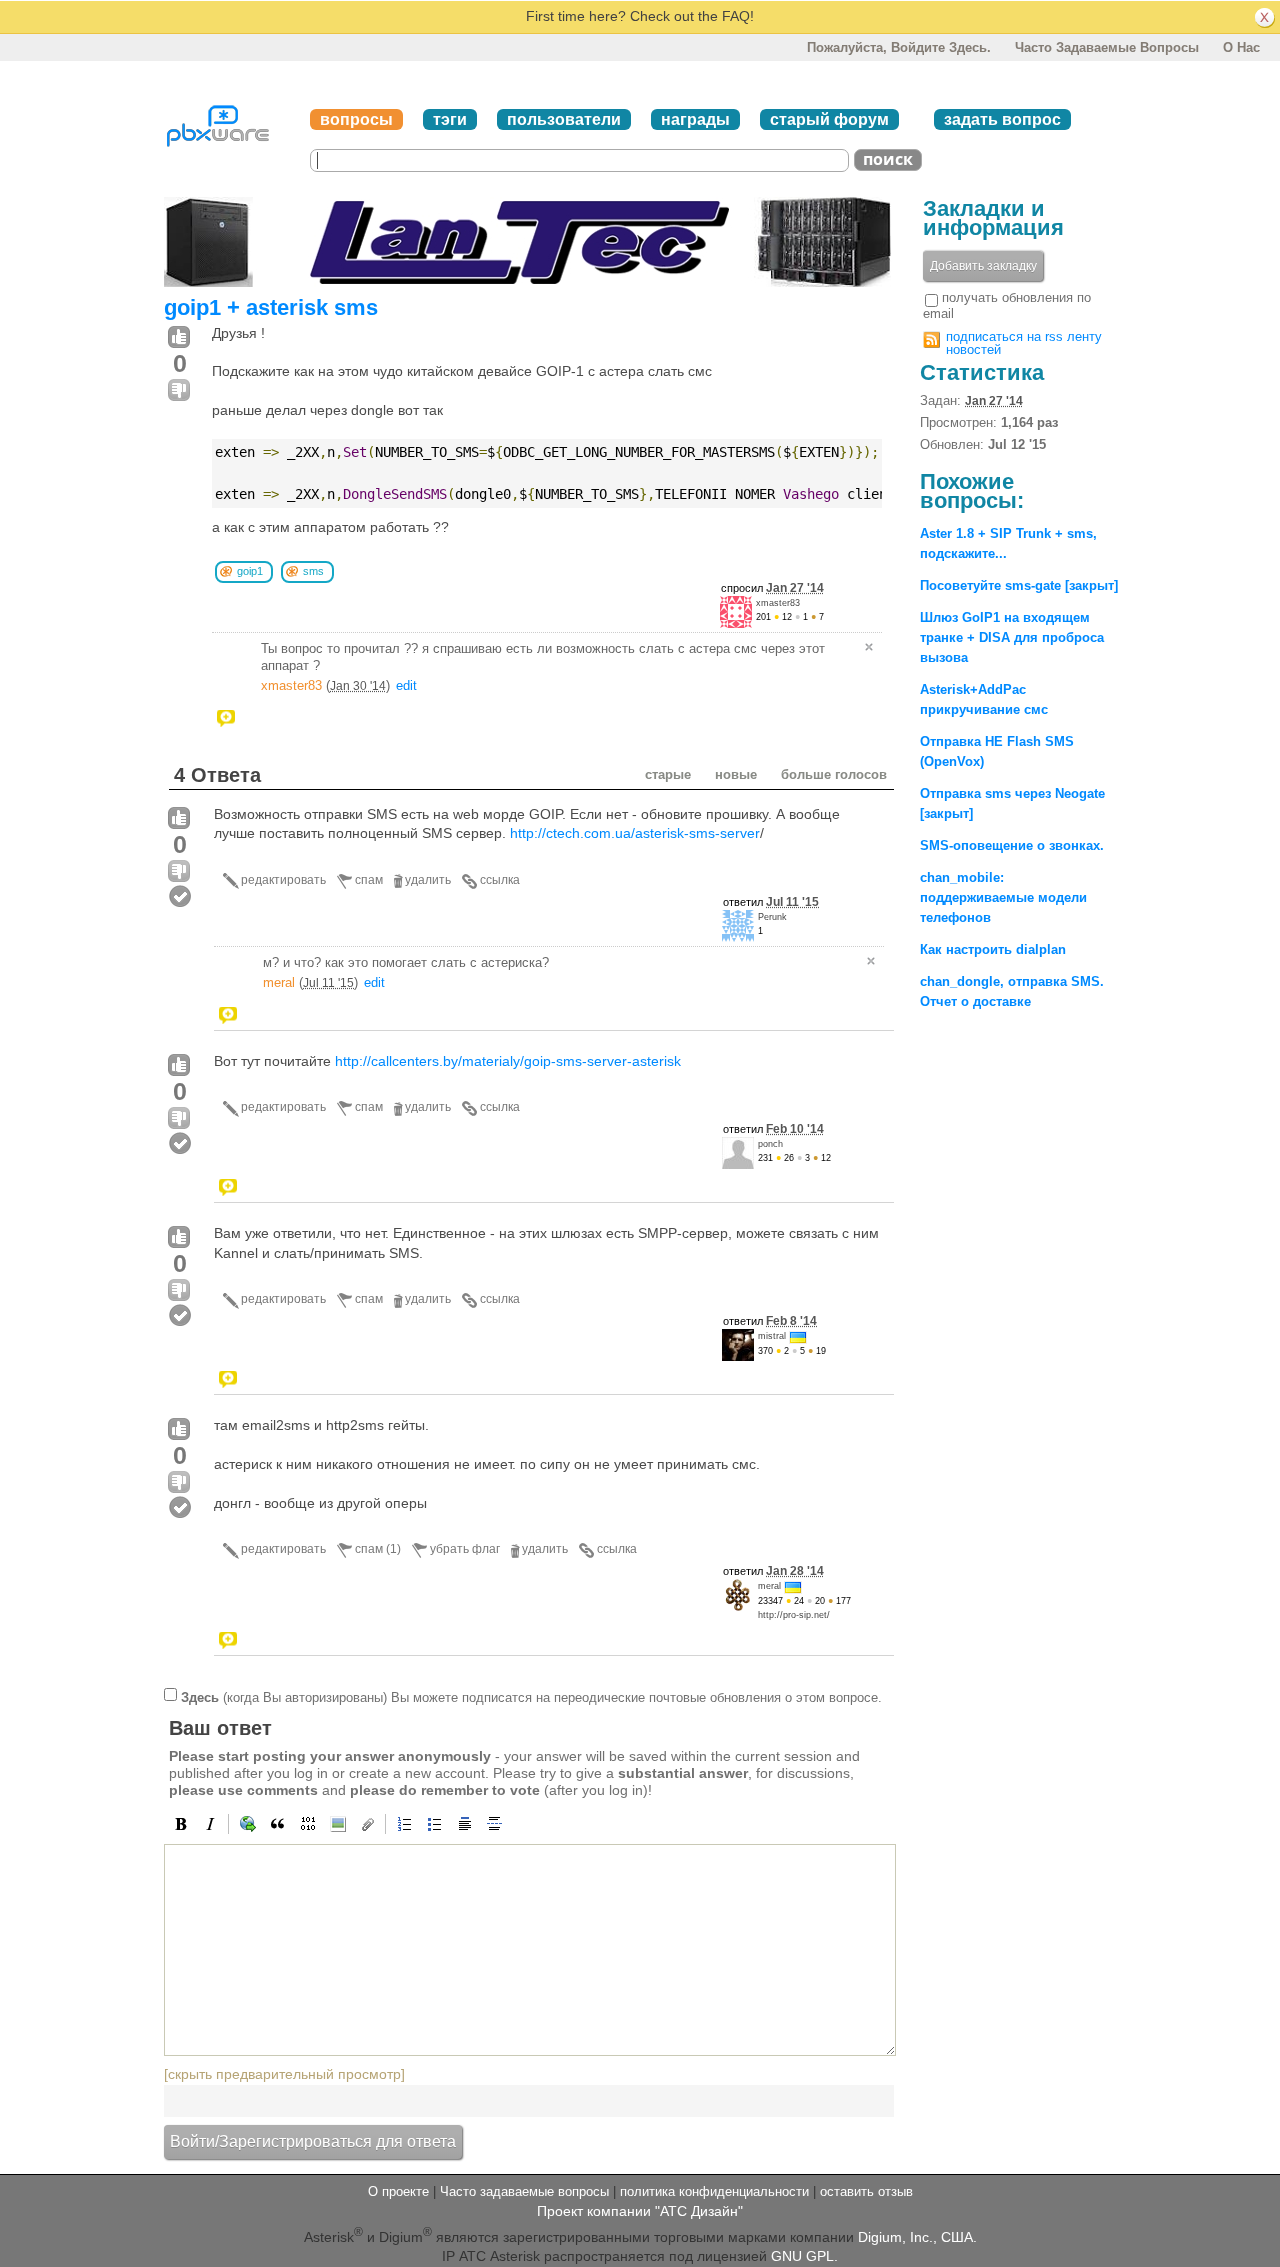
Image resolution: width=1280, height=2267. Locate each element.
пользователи (564, 119)
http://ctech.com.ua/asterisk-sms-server (635, 833)
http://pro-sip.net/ (794, 1615)
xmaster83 (778, 603)
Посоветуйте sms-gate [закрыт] (1019, 585)
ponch (770, 1144)
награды (695, 119)
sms (313, 571)
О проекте (398, 2191)
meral (279, 982)
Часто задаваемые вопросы (1107, 47)
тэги (450, 119)
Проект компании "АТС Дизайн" (640, 2211)
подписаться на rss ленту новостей (1024, 343)
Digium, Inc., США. (917, 2237)
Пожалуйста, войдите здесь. (899, 47)
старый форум (829, 119)
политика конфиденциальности (714, 2191)
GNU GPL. (804, 2256)
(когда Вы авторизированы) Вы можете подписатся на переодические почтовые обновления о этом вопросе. (531, 1697)
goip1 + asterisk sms (271, 307)
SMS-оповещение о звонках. (1012, 845)
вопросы (356, 119)
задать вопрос (1002, 119)
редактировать (283, 880)
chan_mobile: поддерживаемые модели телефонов (1003, 897)
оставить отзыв (866, 2191)
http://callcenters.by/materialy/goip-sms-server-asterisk (508, 1061)
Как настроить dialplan (993, 949)
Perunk (772, 917)
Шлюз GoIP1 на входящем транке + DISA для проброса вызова (1012, 637)
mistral (772, 1336)
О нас (1241, 47)
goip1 (250, 571)
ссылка (500, 880)
